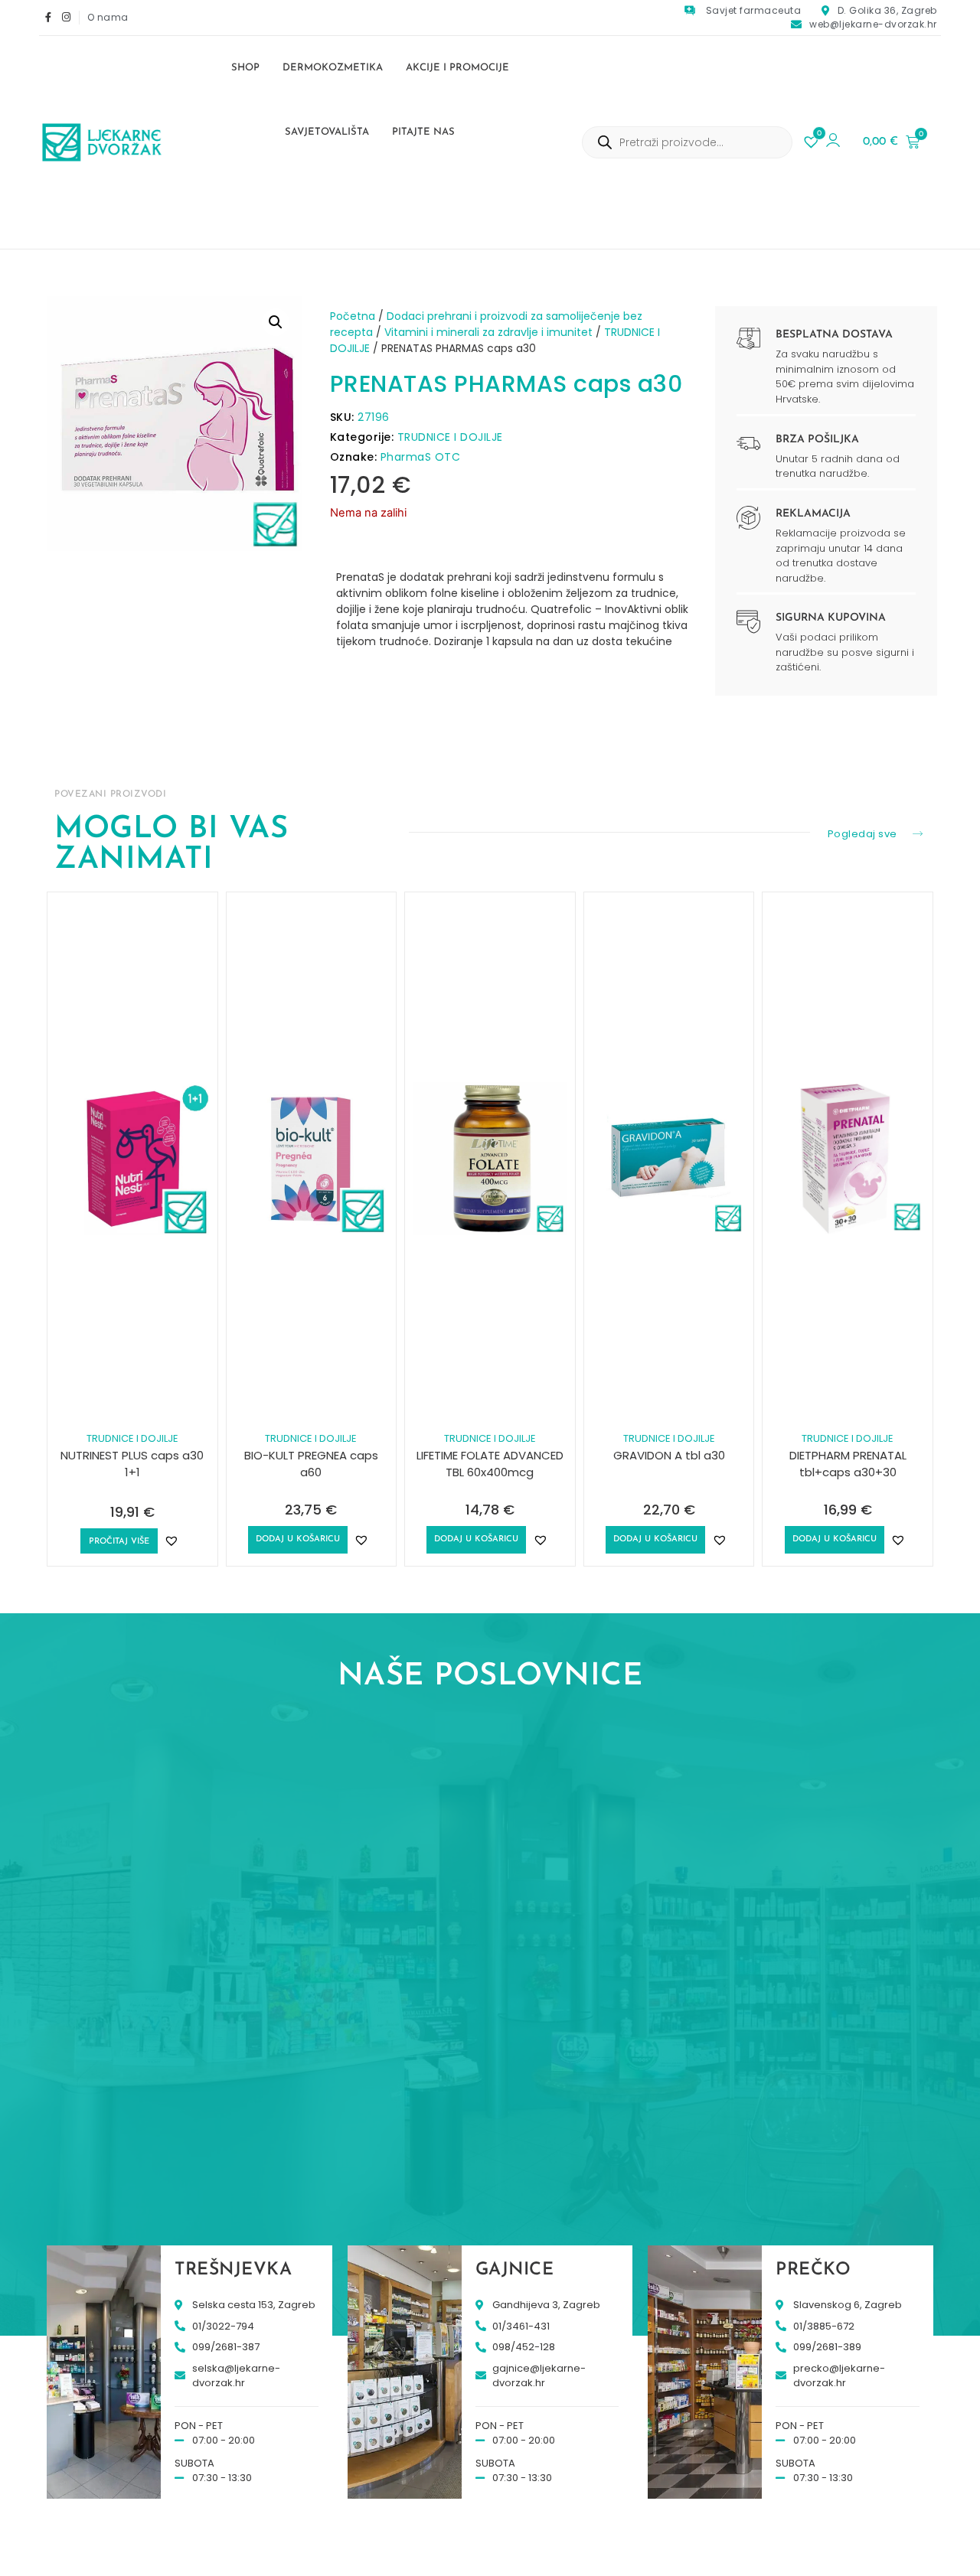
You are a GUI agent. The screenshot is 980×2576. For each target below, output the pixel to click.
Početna (353, 316)
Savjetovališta (327, 132)
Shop (245, 68)
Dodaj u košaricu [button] (298, 1539)
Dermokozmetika (333, 68)
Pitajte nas (423, 132)
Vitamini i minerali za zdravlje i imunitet (488, 332)
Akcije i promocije (457, 68)
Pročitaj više (119, 1542)
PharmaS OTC (421, 457)
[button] (276, 322)
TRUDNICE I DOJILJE (450, 437)
